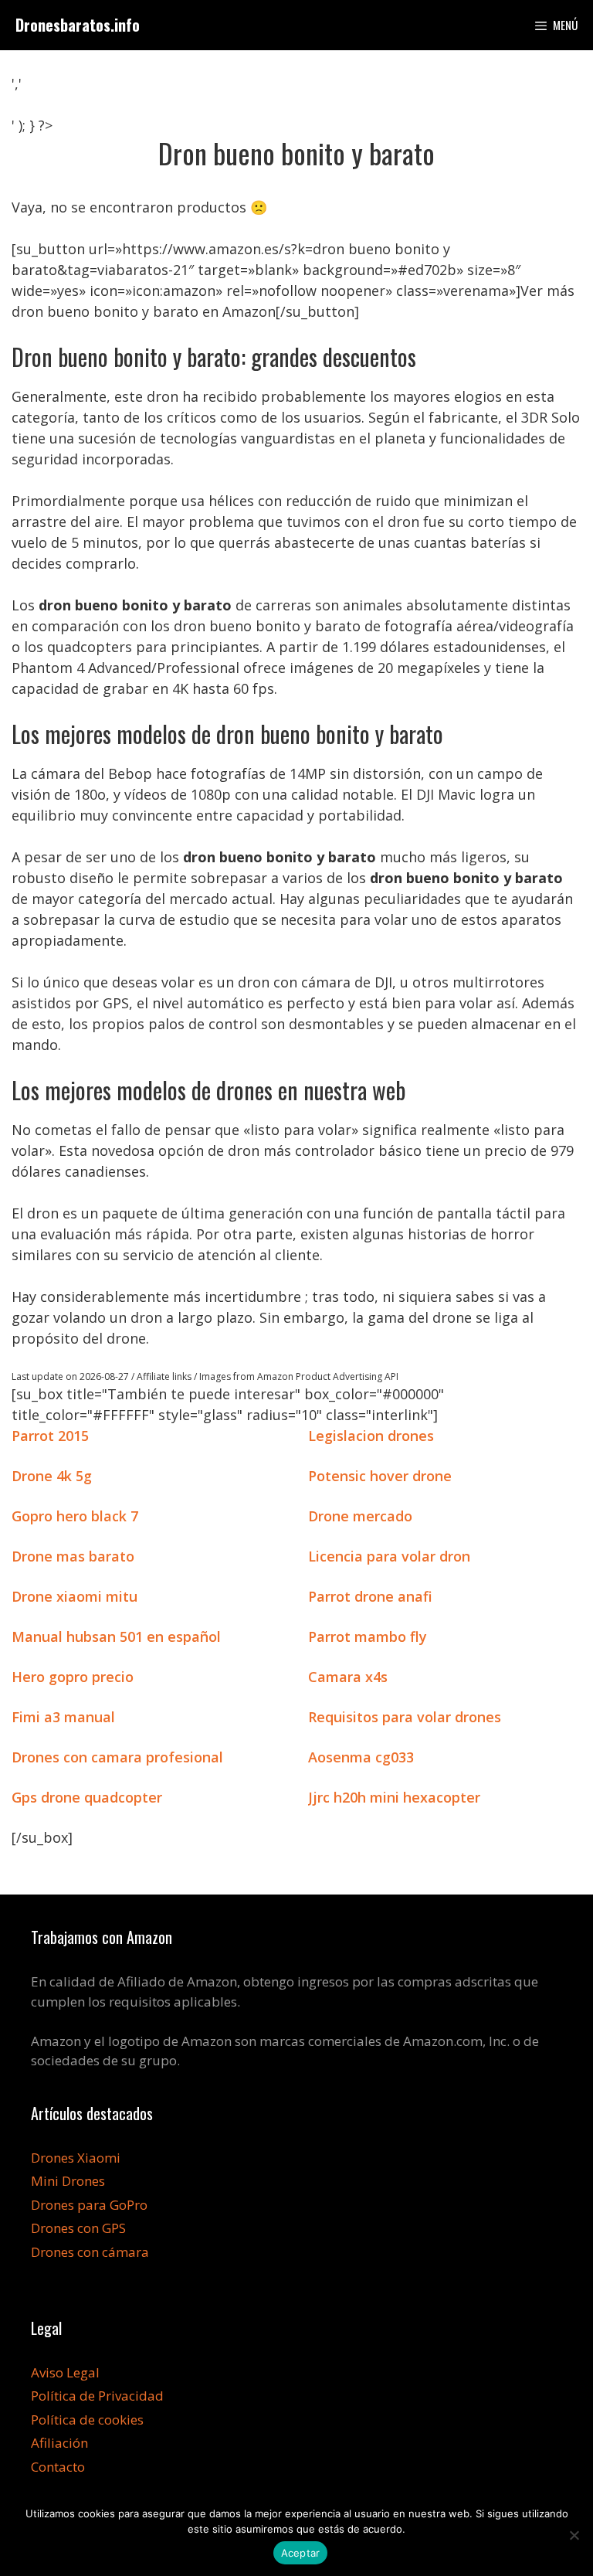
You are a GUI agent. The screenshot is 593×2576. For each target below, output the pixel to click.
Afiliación (59, 2443)
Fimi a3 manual (63, 1717)
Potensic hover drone (380, 1476)
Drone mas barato (73, 1556)
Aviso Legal (65, 2372)
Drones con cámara (90, 2252)
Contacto (58, 2467)
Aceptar (301, 2553)
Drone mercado (360, 1516)
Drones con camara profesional (117, 1757)
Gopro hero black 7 (75, 1516)
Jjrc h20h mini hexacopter (394, 1797)
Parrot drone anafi (370, 1596)
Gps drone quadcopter (87, 1797)
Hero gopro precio (73, 1677)
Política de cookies (87, 2420)
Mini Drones (68, 2181)
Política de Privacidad (97, 2396)
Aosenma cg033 (361, 1757)
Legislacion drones (371, 1436)
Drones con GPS (78, 2228)
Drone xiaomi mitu (75, 1596)
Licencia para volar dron (389, 1556)
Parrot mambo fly (368, 1636)
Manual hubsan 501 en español (116, 1636)
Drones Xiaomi (76, 2158)
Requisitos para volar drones (405, 1717)
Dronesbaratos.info (78, 25)
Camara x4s (348, 1677)
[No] (574, 2535)
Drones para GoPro (89, 2205)
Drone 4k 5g (52, 1476)
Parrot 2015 (50, 1436)
